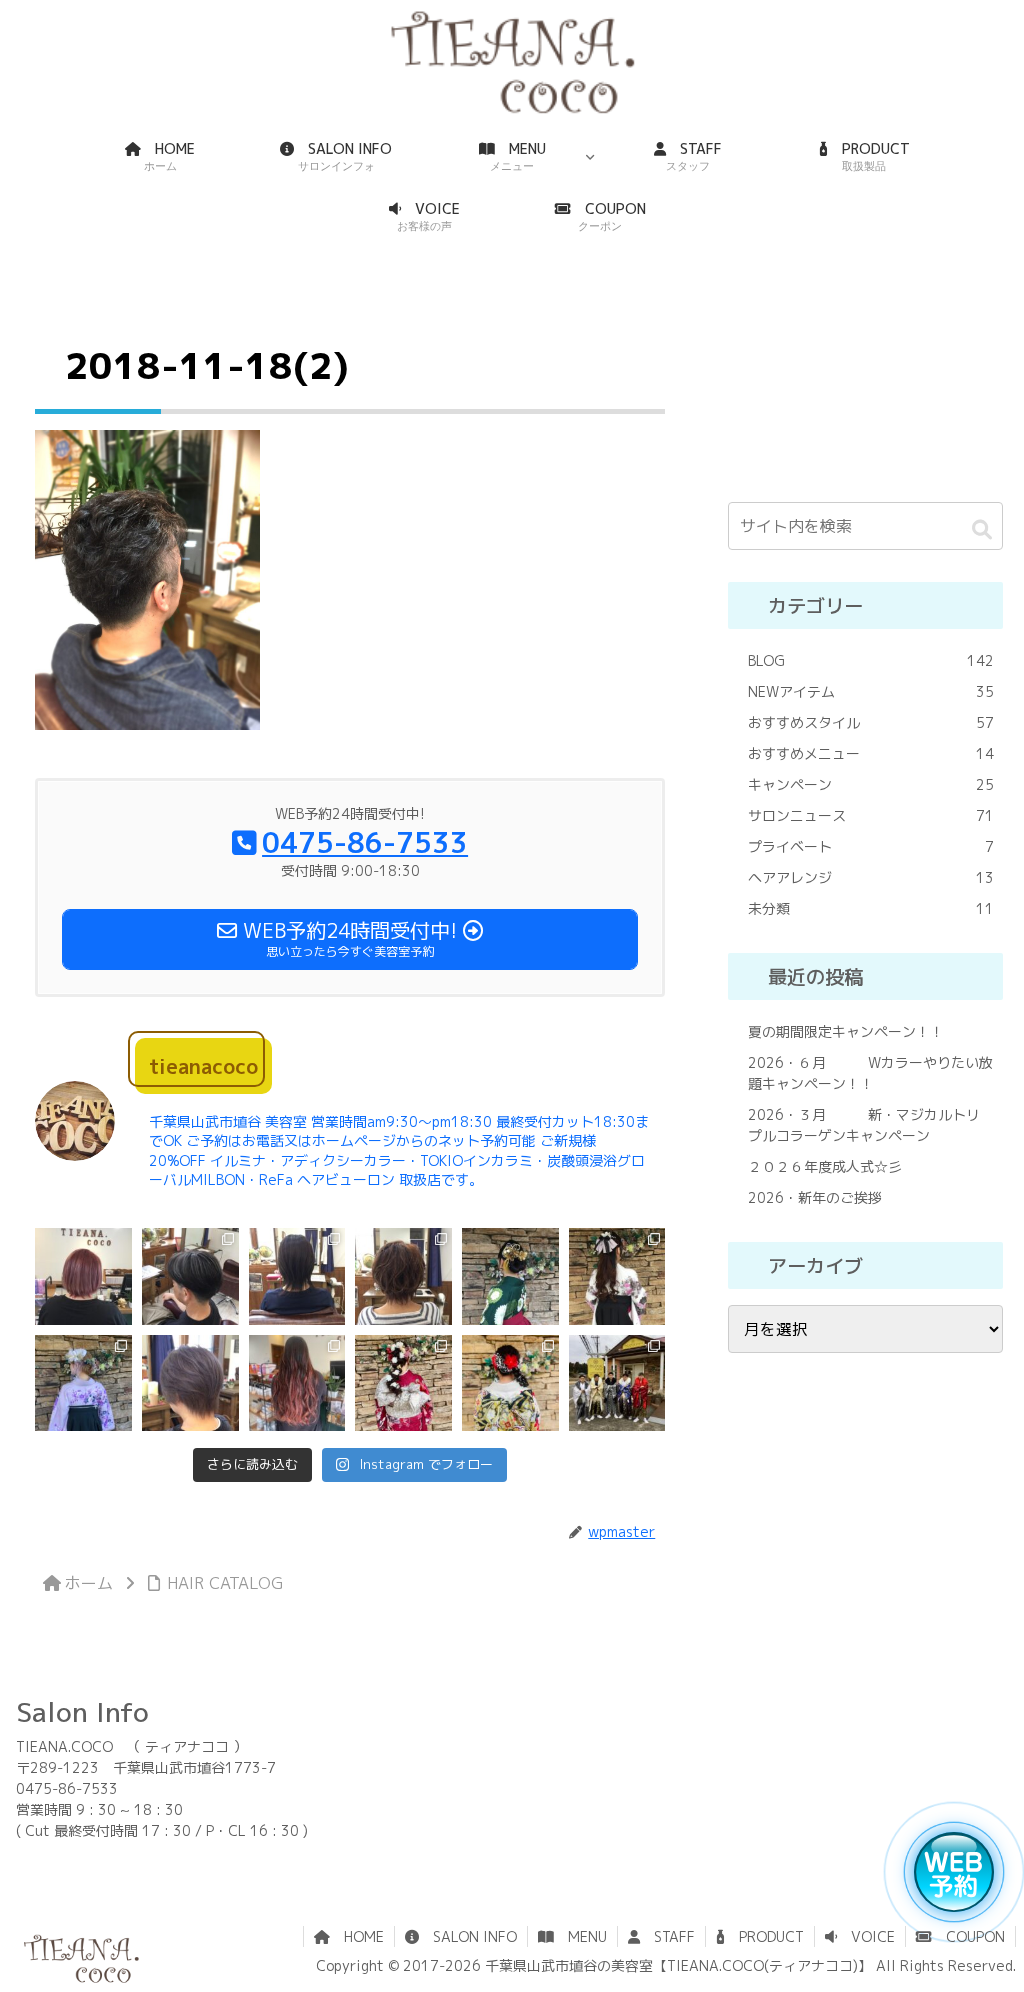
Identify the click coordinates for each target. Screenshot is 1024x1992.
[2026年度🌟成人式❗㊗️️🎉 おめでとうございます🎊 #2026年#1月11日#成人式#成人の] (617, 1383)
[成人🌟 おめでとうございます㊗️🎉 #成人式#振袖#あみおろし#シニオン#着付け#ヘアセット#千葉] (403, 1383)
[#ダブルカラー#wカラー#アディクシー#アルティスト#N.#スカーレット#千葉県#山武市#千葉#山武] (297, 1383)
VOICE (866, 1936)
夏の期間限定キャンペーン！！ (846, 1031)
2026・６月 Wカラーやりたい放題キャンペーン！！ (870, 1073)
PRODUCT (764, 1936)
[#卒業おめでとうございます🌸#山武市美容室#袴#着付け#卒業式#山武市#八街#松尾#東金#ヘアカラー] (617, 1276)
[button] (982, 529)
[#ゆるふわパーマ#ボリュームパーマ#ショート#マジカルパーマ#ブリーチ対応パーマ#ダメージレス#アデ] (403, 1276)
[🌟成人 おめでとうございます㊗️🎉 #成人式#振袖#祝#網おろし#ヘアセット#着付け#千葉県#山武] (510, 1383)
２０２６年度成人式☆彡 (825, 1166)
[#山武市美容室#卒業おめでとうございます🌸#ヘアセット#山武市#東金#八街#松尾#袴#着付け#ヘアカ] (83, 1383)
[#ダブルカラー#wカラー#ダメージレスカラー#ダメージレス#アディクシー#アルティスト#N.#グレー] (190, 1383)
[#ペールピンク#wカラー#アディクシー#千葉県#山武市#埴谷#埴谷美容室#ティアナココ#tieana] (83, 1276)
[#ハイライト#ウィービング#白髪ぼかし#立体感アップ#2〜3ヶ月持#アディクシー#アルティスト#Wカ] (190, 1276)
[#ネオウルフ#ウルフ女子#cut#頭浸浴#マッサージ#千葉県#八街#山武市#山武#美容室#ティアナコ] (297, 1276)
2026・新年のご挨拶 (815, 1197)
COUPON (968, 1936)
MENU (580, 1936)
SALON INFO (468, 1936)
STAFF (667, 1936)
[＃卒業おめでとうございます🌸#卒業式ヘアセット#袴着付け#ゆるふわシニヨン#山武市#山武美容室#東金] (510, 1276)
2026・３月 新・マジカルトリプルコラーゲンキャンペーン (864, 1125)
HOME (357, 1936)
